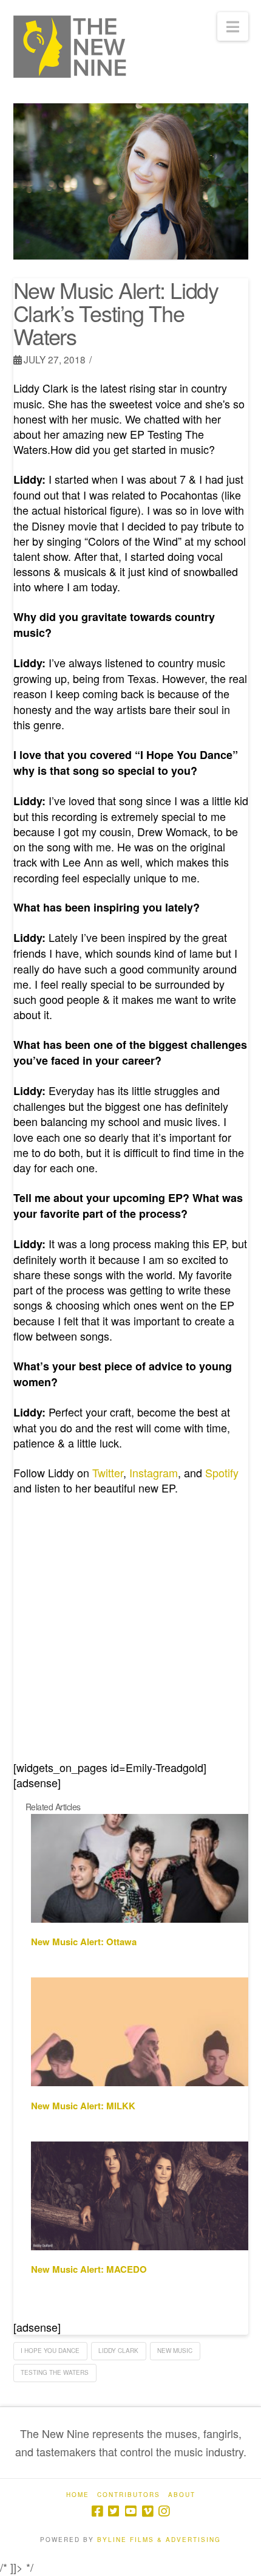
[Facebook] (97, 2511)
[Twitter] (114, 2511)
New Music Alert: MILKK (83, 2106)
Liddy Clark (118, 2351)
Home (78, 2495)
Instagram (154, 1472)
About (182, 2495)
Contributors (129, 2495)
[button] (233, 26)
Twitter (108, 1472)
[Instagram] (164, 2511)
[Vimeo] (147, 2511)
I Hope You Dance (50, 2351)
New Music (175, 2351)
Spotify (222, 1472)
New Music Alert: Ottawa (84, 1942)
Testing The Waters (55, 2372)
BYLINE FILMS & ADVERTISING (159, 2540)
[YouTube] (130, 2511)
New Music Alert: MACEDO (89, 2269)
